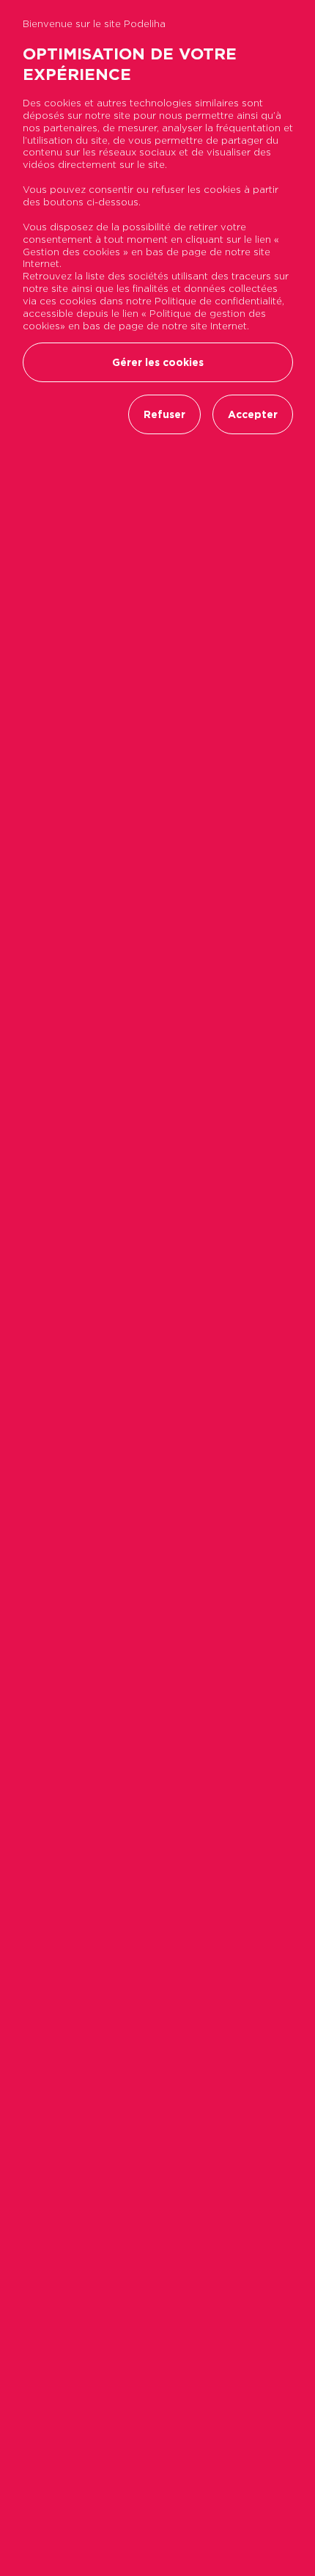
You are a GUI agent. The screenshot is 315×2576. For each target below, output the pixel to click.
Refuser (164, 414)
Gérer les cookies (158, 362)
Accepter (253, 414)
